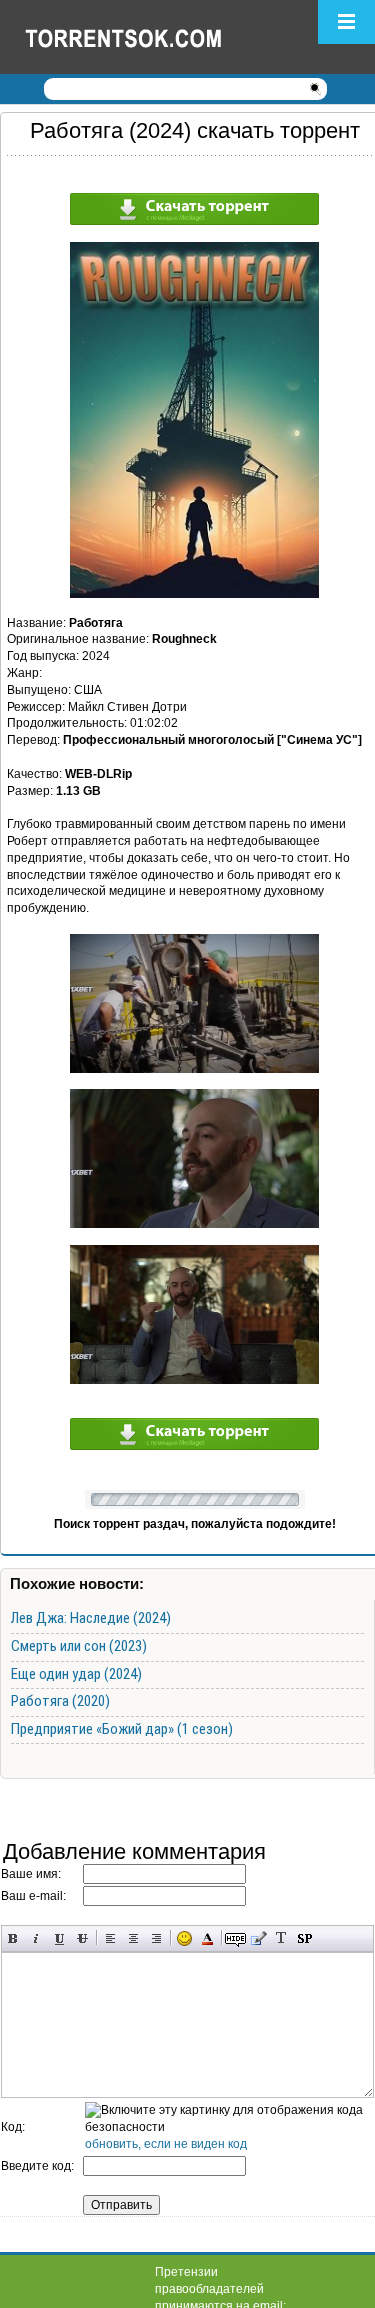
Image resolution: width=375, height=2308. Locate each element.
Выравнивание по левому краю (110, 1938)
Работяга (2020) (60, 1701)
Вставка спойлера (304, 1938)
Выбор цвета (207, 1938)
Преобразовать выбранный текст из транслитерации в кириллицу (281, 1938)
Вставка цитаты (258, 1938)
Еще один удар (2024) (76, 1674)
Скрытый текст (235, 1938)
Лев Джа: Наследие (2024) (91, 1618)
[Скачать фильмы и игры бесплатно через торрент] (145, 37)
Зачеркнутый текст (82, 1938)
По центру (133, 1938)
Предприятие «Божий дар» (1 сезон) (122, 1729)
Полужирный (13, 1938)
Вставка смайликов (184, 1938)
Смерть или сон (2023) (79, 1646)
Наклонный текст (36, 1938)
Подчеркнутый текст (59, 1938)
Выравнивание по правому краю (156, 1938)
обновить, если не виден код (166, 2144)
